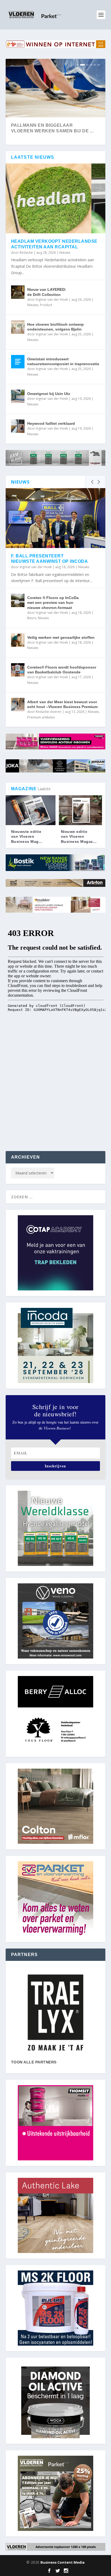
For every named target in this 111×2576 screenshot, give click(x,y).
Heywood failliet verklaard (51, 423)
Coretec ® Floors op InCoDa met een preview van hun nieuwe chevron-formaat (53, 603)
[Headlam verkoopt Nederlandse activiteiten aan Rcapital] (56, 198)
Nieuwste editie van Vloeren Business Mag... (27, 836)
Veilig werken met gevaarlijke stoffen (61, 637)
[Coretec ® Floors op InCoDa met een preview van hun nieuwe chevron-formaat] (18, 600)
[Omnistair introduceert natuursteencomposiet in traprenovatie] (18, 362)
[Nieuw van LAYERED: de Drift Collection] (18, 292)
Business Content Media (63, 2562)
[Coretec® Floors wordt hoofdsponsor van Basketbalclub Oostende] (18, 670)
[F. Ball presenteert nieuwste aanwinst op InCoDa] (56, 518)
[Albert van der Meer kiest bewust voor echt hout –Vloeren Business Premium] (18, 705)
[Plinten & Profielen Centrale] (56, 2013)
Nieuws (65, 253)
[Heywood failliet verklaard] (18, 426)
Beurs (32, 618)
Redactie (26, 253)
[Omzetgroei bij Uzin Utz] (18, 396)
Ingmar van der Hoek (52, 300)
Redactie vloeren (49, 712)
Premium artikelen (41, 717)
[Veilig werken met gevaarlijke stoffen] (18, 640)
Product (46, 305)
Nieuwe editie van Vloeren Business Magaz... (79, 836)
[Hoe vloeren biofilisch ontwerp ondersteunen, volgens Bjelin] (18, 327)
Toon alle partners (34, 2062)
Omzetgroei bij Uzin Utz (49, 394)
